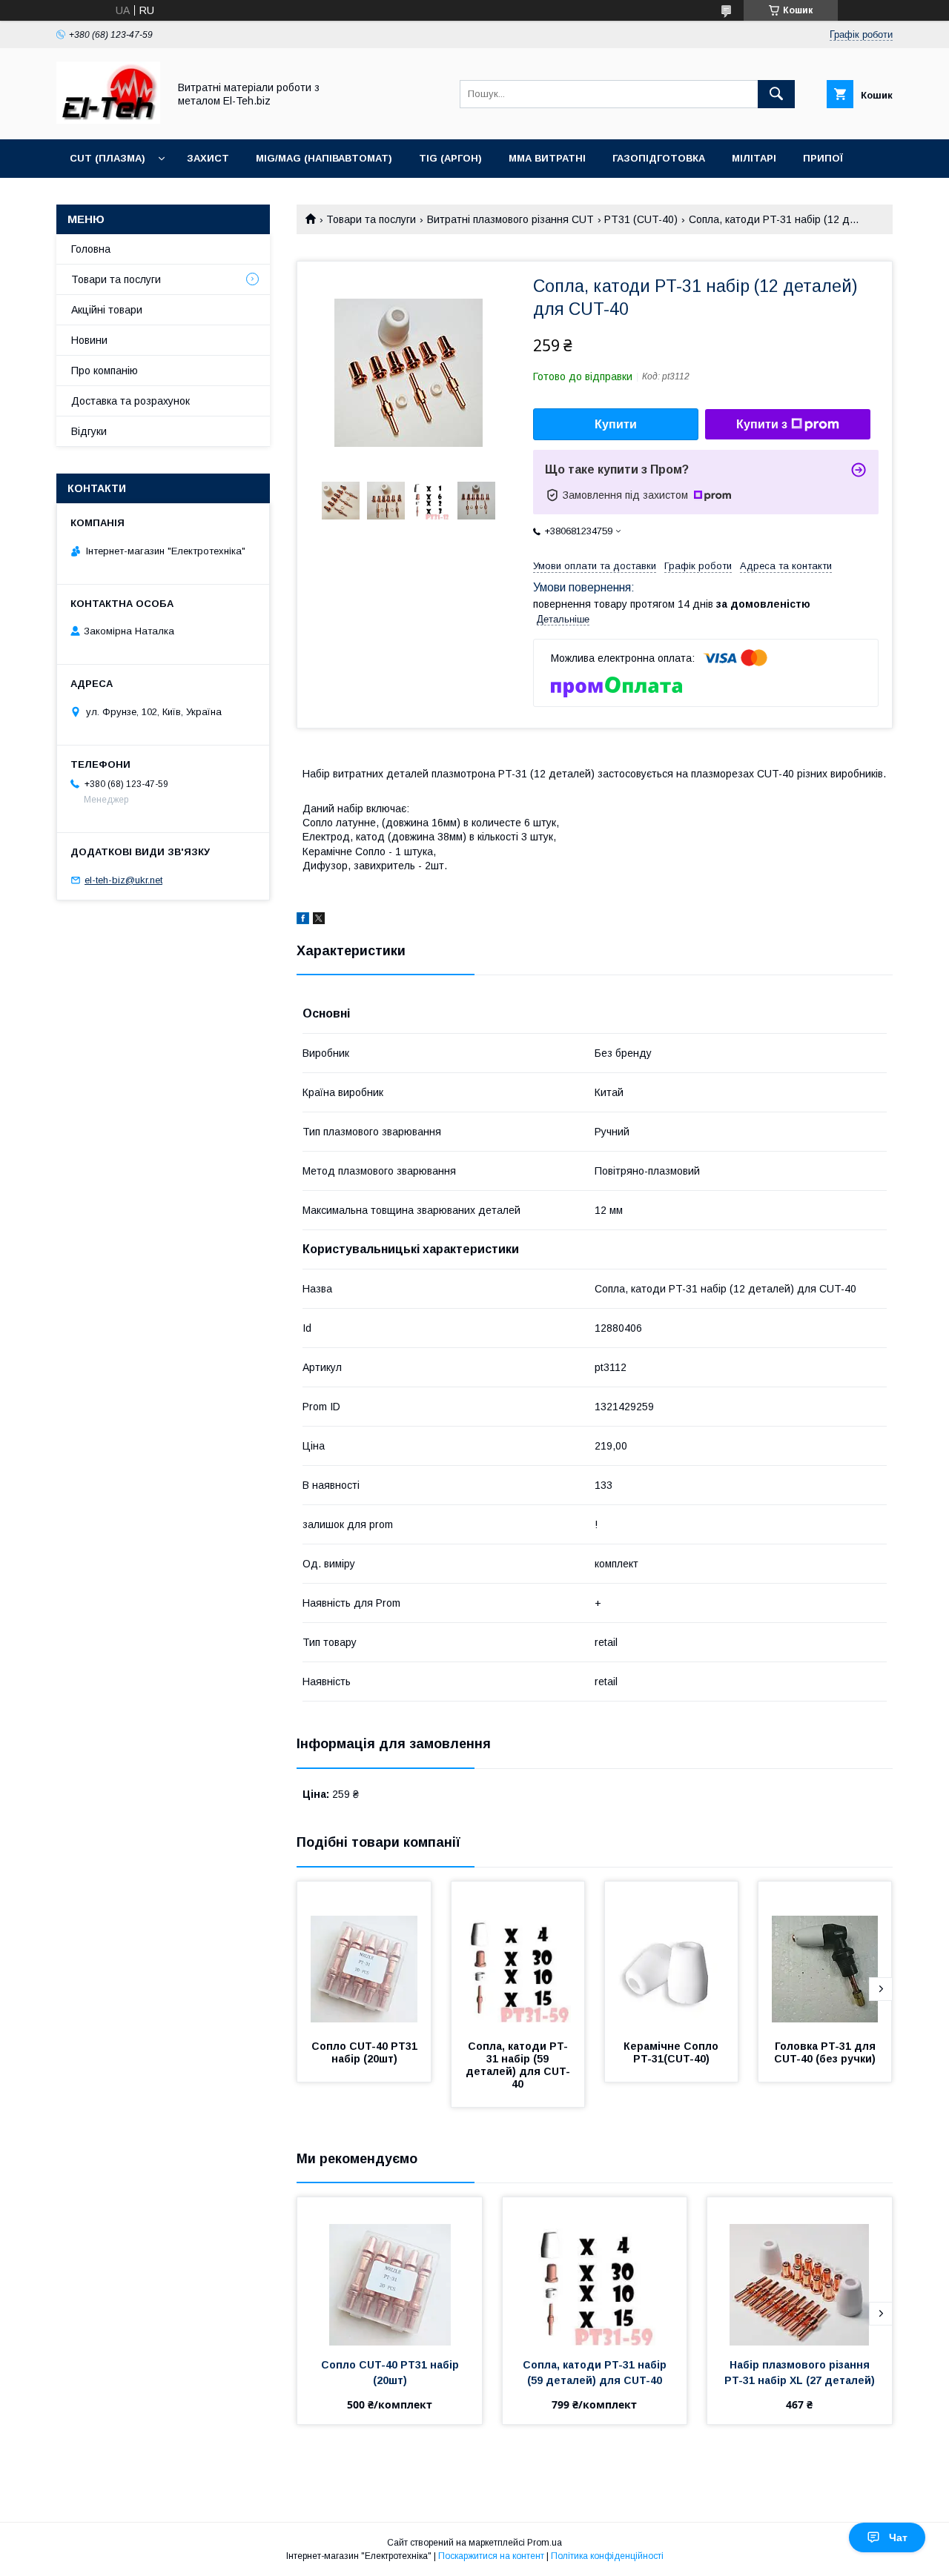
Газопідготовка (659, 158)
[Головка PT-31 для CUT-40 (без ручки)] (825, 1956)
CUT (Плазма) (108, 158)
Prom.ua (545, 2543)
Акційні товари (107, 310)
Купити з (762, 424)
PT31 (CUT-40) (641, 219)
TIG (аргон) (450, 158)
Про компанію (105, 371)
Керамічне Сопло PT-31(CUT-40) (672, 2052)
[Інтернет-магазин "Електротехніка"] (108, 120)
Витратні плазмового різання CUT (510, 219)
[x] (319, 920)
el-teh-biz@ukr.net (123, 880)
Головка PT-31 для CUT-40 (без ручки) (826, 2052)
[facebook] (303, 920)
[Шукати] (776, 94)
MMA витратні (547, 158)
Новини (89, 340)
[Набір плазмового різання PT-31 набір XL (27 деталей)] (800, 2271)
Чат (898, 2537)
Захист (208, 158)
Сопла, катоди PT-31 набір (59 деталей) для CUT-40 (518, 2065)
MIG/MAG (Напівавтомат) (324, 158)
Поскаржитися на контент (491, 2556)
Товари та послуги (371, 219)
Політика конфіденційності (607, 2556)
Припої (823, 158)
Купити (616, 424)
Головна (91, 249)
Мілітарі (754, 158)
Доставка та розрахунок (130, 401)
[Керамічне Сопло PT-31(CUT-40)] (672, 1956)
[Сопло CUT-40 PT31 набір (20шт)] (364, 1956)
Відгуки (89, 431)
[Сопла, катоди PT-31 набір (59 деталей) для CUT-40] (518, 1956)
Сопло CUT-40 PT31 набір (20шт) (366, 2052)
